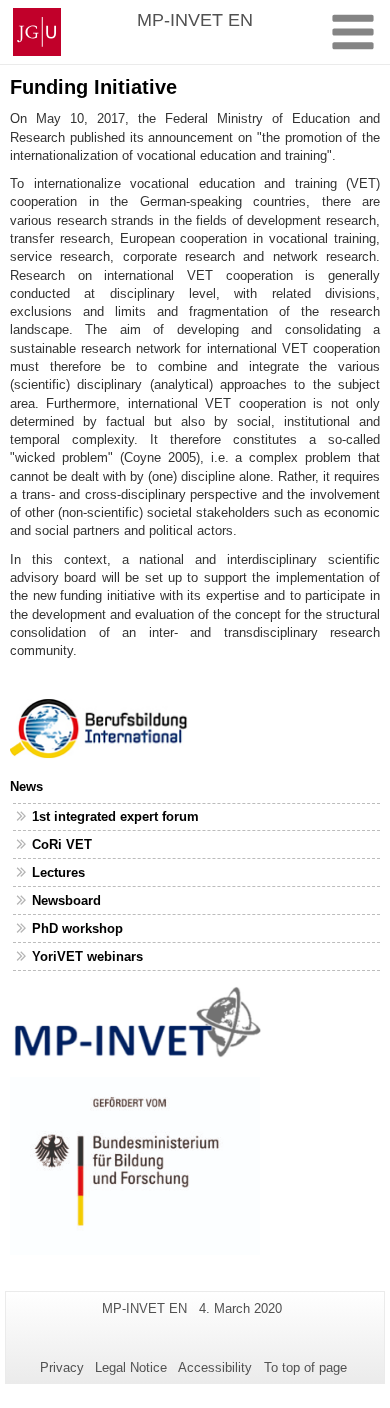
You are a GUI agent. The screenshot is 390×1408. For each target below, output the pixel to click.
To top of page (305, 1367)
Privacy (62, 1367)
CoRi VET (62, 844)
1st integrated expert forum (115, 816)
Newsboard (66, 900)
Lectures (58, 872)
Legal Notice (131, 1367)
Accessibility (215, 1367)
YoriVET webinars (87, 956)
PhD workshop (77, 928)
